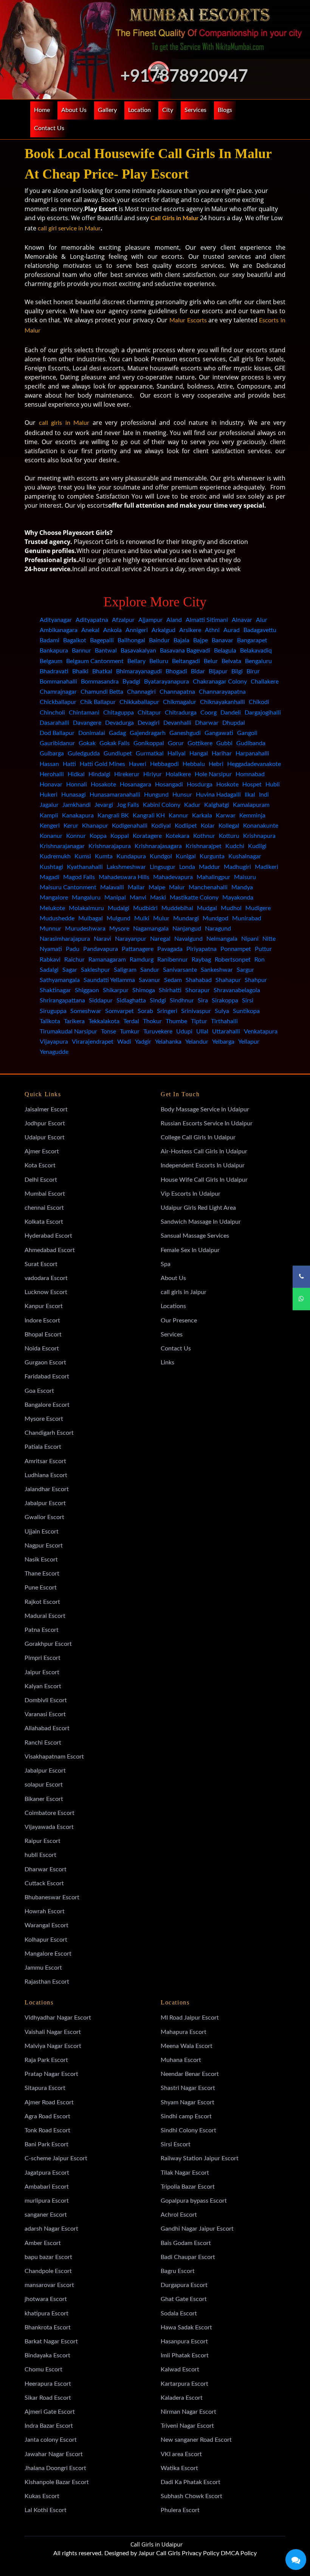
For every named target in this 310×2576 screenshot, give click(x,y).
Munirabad (247, 918)
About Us (74, 110)
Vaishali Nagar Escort (53, 2032)
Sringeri (167, 1011)
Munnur (50, 929)
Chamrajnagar (58, 692)
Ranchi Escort (43, 1743)
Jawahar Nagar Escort (54, 2454)
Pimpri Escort (43, 1658)
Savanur (150, 980)
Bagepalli (102, 640)
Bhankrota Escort (48, 2327)
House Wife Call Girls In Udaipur (204, 1180)
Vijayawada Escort (49, 1827)
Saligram (125, 970)
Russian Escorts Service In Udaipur (207, 1123)
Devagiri (149, 723)
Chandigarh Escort (49, 1433)
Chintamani (84, 713)
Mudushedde (57, 918)
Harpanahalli (252, 754)
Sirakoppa (225, 1001)
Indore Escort (42, 1321)
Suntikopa (246, 1011)
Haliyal (177, 754)
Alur (262, 620)
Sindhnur (182, 1001)
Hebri (216, 764)
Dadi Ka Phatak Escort (191, 2482)
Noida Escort (42, 1349)
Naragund (218, 929)
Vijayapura (54, 1042)
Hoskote (227, 785)
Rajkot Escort (42, 1602)
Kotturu (229, 836)
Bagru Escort (178, 2271)
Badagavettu (260, 630)
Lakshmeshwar (126, 867)
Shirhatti (170, 990)
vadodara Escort (46, 1278)
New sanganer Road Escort (196, 2440)
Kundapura (131, 856)
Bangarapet (252, 640)
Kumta (104, 856)
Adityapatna (92, 620)
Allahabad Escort (47, 1728)
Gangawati (219, 733)
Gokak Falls (115, 743)
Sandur (150, 970)
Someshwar (86, 1011)
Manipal (115, 898)
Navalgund (188, 939)
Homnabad (250, 774)
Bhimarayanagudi (139, 671)
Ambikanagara (59, 630)
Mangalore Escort (48, 1954)
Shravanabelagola (237, 990)
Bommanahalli (58, 682)
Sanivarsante (180, 970)
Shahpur (256, 980)
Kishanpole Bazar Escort (57, 2482)
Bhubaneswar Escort (52, 1897)
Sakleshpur (95, 970)
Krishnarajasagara (158, 846)
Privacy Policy (201, 2553)
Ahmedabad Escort (50, 1250)
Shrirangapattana (62, 1001)
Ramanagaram (107, 960)
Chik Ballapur (98, 702)
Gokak (87, 743)
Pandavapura (101, 949)
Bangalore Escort (47, 1405)
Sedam (173, 980)
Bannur (81, 651)
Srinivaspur (196, 1011)
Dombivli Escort (46, 1700)
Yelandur (197, 1042)
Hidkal (76, 774)
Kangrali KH (149, 816)
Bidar (198, 671)
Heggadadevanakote (254, 764)
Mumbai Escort (45, 1194)
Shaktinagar (55, 990)
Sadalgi (49, 970)
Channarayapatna (222, 692)
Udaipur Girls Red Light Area (198, 1208)
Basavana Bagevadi (185, 651)
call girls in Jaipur (184, 1292)
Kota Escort (40, 1165)
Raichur (74, 960)
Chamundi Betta (102, 692)
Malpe (157, 887)
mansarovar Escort (49, 2285)
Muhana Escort (181, 2060)
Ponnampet (236, 949)
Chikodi (259, 702)
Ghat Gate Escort (184, 2299)
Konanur (51, 836)
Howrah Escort (45, 1911)
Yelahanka (168, 1042)
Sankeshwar (217, 970)
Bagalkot (75, 640)
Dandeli (231, 713)
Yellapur (249, 1042)
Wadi (124, 1042)
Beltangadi (186, 661)
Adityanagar (56, 620)
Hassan (49, 764)
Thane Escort (42, 1574)
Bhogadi (176, 671)
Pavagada (170, 949)
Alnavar (242, 620)
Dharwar (207, 723)
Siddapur (101, 1001)
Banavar (222, 640)
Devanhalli (177, 723)
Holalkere (178, 774)
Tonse (108, 1032)
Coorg (208, 713)
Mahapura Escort (184, 2032)
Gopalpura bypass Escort (194, 2201)
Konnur (76, 836)
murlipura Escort (47, 2201)
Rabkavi (50, 960)
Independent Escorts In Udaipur (203, 1165)
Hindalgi (99, 774)
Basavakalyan (138, 651)
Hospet (252, 785)
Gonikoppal (149, 743)
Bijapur (218, 671)
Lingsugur (163, 867)
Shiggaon (87, 990)
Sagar (70, 970)
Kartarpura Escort (184, 2384)
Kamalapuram (251, 805)
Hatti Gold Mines (102, 764)
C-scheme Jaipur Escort (56, 2158)
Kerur (71, 826)
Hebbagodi (164, 764)
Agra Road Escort (47, 2116)
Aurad (232, 630)
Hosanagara (136, 785)
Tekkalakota (104, 1021)
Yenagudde (54, 1052)
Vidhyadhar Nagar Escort (58, 2018)
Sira (203, 1001)
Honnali (77, 785)
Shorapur (198, 990)
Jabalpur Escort (45, 1503)
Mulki (142, 918)
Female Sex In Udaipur (190, 1250)
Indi (264, 795)
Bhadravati (54, 671)
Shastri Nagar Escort (188, 2088)
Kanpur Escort (44, 1306)
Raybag (201, 960)
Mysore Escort (44, 1419)
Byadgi (131, 682)
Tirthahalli (224, 1021)
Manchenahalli (208, 887)
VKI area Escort (181, 2454)
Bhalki (80, 671)
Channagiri (141, 692)
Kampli (49, 816)
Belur (211, 661)
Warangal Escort (46, 1925)
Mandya (242, 887)
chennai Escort (44, 1208)
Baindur (159, 640)
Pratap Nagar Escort (51, 2074)
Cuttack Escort (44, 1883)
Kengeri (50, 826)
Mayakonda (238, 898)
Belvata (231, 661)
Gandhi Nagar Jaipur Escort (197, 2229)
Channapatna (177, 692)
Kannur (178, 816)
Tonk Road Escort (47, 2130)
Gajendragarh (148, 733)
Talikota (50, 1021)
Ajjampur (150, 620)
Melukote (52, 908)
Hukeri (49, 795)
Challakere (265, 682)
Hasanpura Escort (184, 2341)
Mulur (161, 918)
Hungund (156, 795)
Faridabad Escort (47, 1377)
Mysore (119, 929)
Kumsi (83, 856)
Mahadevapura (173, 877)
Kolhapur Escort (46, 1940)
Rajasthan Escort (47, 1982)
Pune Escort (41, 1588)
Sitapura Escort (45, 2088)
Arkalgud (164, 630)
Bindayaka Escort (47, 2355)
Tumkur (130, 1032)
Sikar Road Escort (48, 2398)
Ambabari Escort (47, 2187)
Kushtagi (51, 867)
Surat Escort (41, 1264)
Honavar (51, 785)
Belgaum (51, 661)
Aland (174, 620)
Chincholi (52, 713)
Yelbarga (223, 1042)
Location (139, 110)
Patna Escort (42, 1630)
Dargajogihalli (263, 713)
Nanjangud (187, 929)
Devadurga (119, 723)
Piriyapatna (201, 949)
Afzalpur (123, 620)
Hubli (273, 785)
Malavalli (112, 887)
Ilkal (250, 795)
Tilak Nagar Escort (185, 2173)
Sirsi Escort (176, 2144)
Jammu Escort (43, 1968)
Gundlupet (118, 754)
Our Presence (179, 1321)
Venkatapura (261, 1032)
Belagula (225, 651)
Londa (187, 867)
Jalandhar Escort (47, 1489)
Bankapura (54, 651)
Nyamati (51, 949)
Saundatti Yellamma (109, 980)
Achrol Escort (179, 2215)
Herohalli (52, 774)
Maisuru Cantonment (68, 887)
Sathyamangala (60, 980)
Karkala (202, 816)
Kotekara (177, 836)
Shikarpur (116, 990)
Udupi (184, 1032)
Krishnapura (259, 836)
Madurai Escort (45, 1616)
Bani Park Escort (46, 2144)
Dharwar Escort (46, 1869)
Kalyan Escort (43, 1686)
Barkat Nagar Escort (51, 2341)
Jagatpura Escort (47, 2173)
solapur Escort (44, 1785)
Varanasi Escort (45, 1714)
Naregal (160, 939)
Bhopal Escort (43, 1335)
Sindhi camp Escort (186, 2116)
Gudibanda (251, 743)
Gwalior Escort (44, 1517)
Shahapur (228, 980)
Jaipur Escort (42, 1672)
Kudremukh (55, 856)
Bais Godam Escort (186, 2243)
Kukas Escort (42, 2496)
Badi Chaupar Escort (188, 2257)
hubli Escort (40, 1855)
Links (167, 1363)
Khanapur (95, 826)
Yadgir (143, 1042)
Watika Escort (179, 2468)
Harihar (222, 754)
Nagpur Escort (44, 1546)
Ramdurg (142, 960)
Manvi (138, 898)
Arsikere (190, 630)
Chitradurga (181, 713)
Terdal (131, 1021)
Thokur (152, 1021)
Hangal (199, 754)
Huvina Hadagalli (218, 795)
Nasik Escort (41, 1560)
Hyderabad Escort (48, 1236)
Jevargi (104, 805)
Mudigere (258, 908)
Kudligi (257, 846)
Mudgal (207, 908)
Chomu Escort (43, 2369)
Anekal (90, 630)
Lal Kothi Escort (46, 2510)
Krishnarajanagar (62, 846)
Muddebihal (177, 908)
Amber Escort (43, 2243)
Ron (260, 960)
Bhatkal (102, 671)
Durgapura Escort (184, 2285)
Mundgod (215, 918)
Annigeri (137, 630)
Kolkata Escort (44, 1222)
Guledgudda (84, 754)
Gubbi (224, 743)
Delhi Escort (41, 1180)
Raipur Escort (43, 1841)
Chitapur (149, 713)
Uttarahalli (226, 1032)
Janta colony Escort (51, 2440)
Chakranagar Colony (220, 682)
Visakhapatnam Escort (54, 1757)
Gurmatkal (150, 754)
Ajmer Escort (42, 1151)
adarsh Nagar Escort (51, 2229)
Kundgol (161, 856)
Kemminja (252, 816)
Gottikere (200, 743)
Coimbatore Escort (50, 1813)
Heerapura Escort (48, 2384)
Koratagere (147, 836)
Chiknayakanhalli (222, 702)
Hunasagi (74, 795)
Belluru (159, 661)
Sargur (245, 970)
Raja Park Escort (46, 2060)
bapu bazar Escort (48, 2257)
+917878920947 (184, 77)
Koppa (98, 836)
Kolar (208, 826)
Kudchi (235, 846)
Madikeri (267, 867)
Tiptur (199, 1021)
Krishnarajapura (110, 846)
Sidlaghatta (131, 1001)
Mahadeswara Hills (124, 877)
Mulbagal (91, 918)
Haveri (138, 764)
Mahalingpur (213, 877)
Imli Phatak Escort (185, 2355)
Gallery (107, 110)
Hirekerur (127, 774)
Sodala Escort (179, 2313)
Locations (173, 1306)
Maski (158, 898)
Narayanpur (131, 939)
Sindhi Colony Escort (188, 2130)
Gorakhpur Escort (48, 1644)
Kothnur (204, 836)
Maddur (209, 867)
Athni (212, 630)
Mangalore (54, 898)
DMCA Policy (239, 2553)
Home (42, 110)
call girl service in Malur (69, 228)
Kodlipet (186, 826)
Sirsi (248, 1001)
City (168, 110)
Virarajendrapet (93, 1042)
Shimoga (144, 990)
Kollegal (229, 826)
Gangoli (247, 733)
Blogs (225, 110)
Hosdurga (200, 785)
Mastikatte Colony (194, 898)
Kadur (192, 805)
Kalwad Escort (180, 2369)
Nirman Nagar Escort (188, 2412)
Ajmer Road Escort (49, 2102)
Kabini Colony (162, 805)
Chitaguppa (119, 713)
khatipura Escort (46, 2313)
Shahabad (199, 980)
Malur (177, 887)
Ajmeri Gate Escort (50, 2412)
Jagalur (49, 805)
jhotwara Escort (46, 2299)
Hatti (69, 764)
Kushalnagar (245, 856)
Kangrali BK (113, 816)
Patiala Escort (43, 1447)
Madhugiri (237, 867)
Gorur (176, 743)
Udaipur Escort (45, 1137)
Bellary (136, 661)
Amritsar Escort (45, 1461)
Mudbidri (145, 908)
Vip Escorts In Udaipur (191, 1194)
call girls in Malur (64, 423)
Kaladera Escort (182, 2398)
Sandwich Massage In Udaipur (201, 1222)
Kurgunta (212, 856)
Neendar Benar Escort (190, 2074)
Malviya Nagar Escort (53, 2046)
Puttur (263, 949)
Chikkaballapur (139, 702)
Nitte (269, 939)
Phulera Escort (180, 2510)
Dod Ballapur (57, 733)
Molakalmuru (86, 908)
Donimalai (92, 733)
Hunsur (182, 795)
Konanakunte (261, 826)
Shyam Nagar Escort (188, 2102)
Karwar (226, 816)
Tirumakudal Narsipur (68, 1032)
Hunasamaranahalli (115, 795)
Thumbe (176, 1021)
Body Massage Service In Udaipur (205, 1109)
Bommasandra (100, 682)
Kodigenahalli (130, 826)
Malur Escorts (188, 320)
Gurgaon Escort (45, 1363)
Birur (253, 671)
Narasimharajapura (65, 939)
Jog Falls (128, 805)
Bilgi (237, 671)
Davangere (87, 723)
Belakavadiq (256, 651)
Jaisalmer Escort (46, 1109)
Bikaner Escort (44, 1799)
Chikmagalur (180, 702)
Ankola (112, 630)
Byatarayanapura (167, 682)
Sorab (145, 1011)
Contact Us (49, 128)
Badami (50, 640)
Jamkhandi (77, 805)
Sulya (222, 1011)
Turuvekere (158, 1032)
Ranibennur (173, 960)
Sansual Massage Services (195, 1236)
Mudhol (231, 908)
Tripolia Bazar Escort (188, 2187)
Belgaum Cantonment (95, 661)
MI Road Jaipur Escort (190, 2018)
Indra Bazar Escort (49, 2426)
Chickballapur (58, 702)
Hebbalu (194, 764)
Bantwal (106, 651)
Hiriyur (153, 774)
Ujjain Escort (42, 1532)
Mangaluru (86, 898)
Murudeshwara (85, 929)
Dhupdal (234, 723)
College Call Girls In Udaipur (198, 1137)
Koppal (120, 836)
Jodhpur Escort (45, 1123)
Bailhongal (131, 640)
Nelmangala (222, 939)
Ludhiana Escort (46, 1475)
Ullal (202, 1032)
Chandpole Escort (48, 2271)
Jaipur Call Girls (159, 2553)
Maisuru (245, 877)
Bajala (181, 640)
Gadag (117, 733)
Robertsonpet (233, 960)
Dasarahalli (54, 723)
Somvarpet (119, 1011)
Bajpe (201, 640)
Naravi (102, 939)
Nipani (250, 939)
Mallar (136, 887)
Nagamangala (151, 929)
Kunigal (186, 856)
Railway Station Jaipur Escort (200, 2158)
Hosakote (103, 785)
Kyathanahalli (85, 867)
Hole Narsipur (213, 774)
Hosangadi (169, 785)
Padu (73, 949)
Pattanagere (138, 949)
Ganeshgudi (185, 733)
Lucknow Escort (46, 1292)
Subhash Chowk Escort (191, 2496)
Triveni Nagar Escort (187, 2426)
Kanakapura (78, 816)
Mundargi (186, 918)
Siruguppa (53, 1011)
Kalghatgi (217, 805)
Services (195, 110)
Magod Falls (79, 877)
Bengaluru (258, 661)
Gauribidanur (57, 743)
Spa (166, 1264)
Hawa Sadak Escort (186, 2327)
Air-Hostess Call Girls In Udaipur (204, 1151)
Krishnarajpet (204, 846)
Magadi (50, 877)
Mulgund (119, 918)
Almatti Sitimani (207, 620)
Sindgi (158, 1001)
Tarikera (74, 1021)
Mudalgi (119, 908)
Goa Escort (39, 1391)
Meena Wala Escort (187, 2046)
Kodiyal (161, 826)
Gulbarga (52, 754)
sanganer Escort (46, 2215)
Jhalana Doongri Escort (55, 2468)
